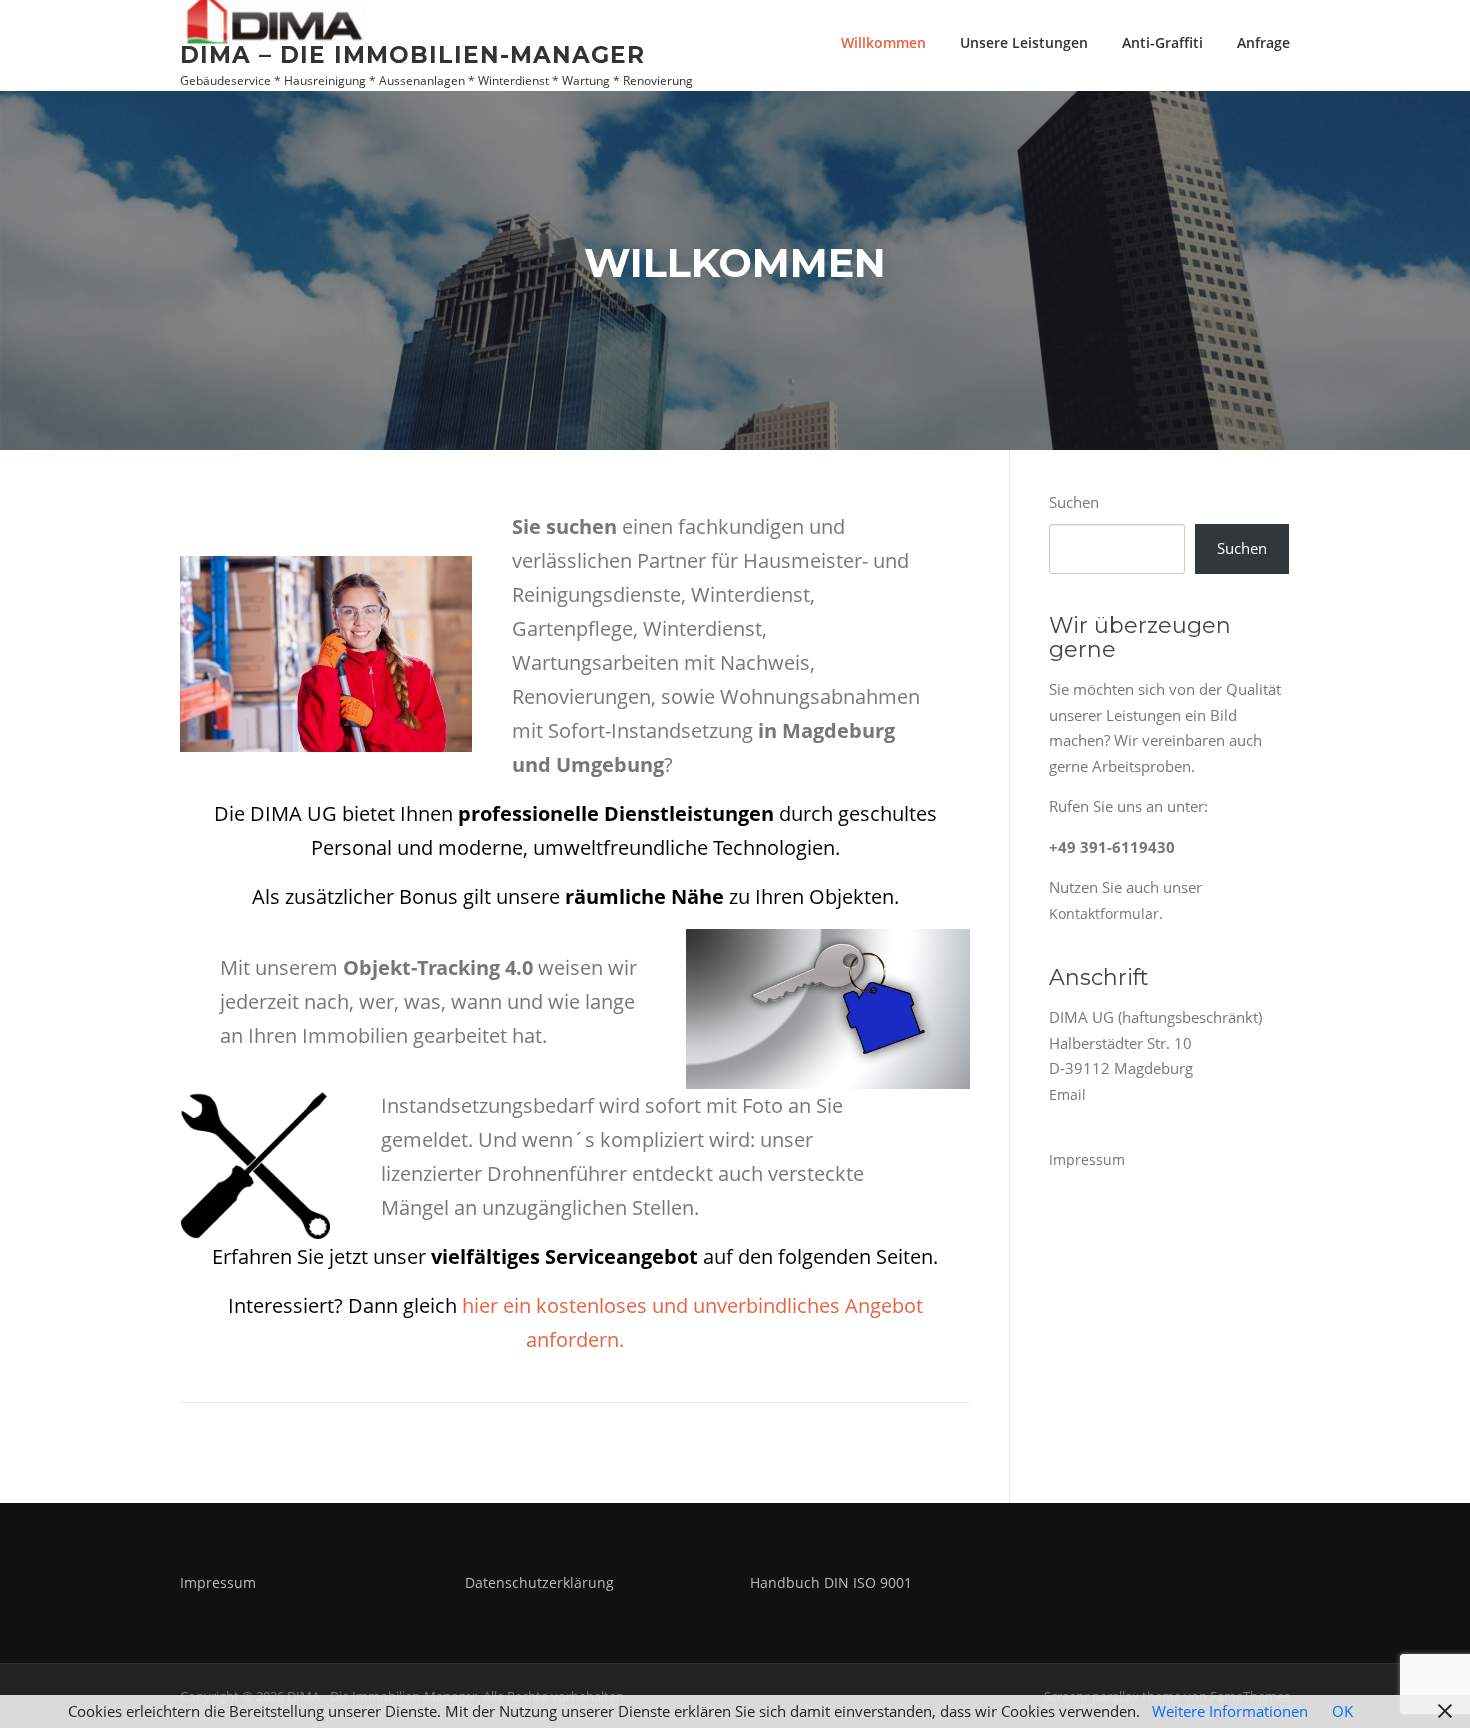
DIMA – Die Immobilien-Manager (412, 54)
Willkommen (883, 42)
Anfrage (1263, 42)
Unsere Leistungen (1024, 42)
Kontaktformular (1104, 913)
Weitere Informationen (1230, 1711)
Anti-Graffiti (1162, 42)
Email (1067, 1094)
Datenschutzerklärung (539, 1582)
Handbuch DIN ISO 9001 (831, 1582)
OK (1342, 1711)
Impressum (1087, 1159)
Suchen (1074, 502)
